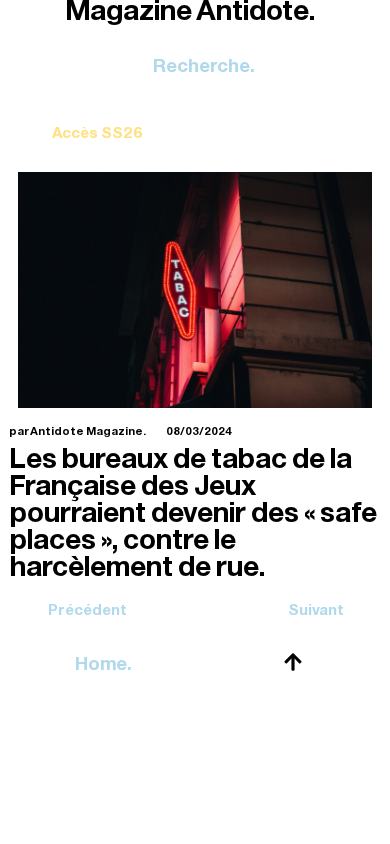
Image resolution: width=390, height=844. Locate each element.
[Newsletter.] (97, 118)
